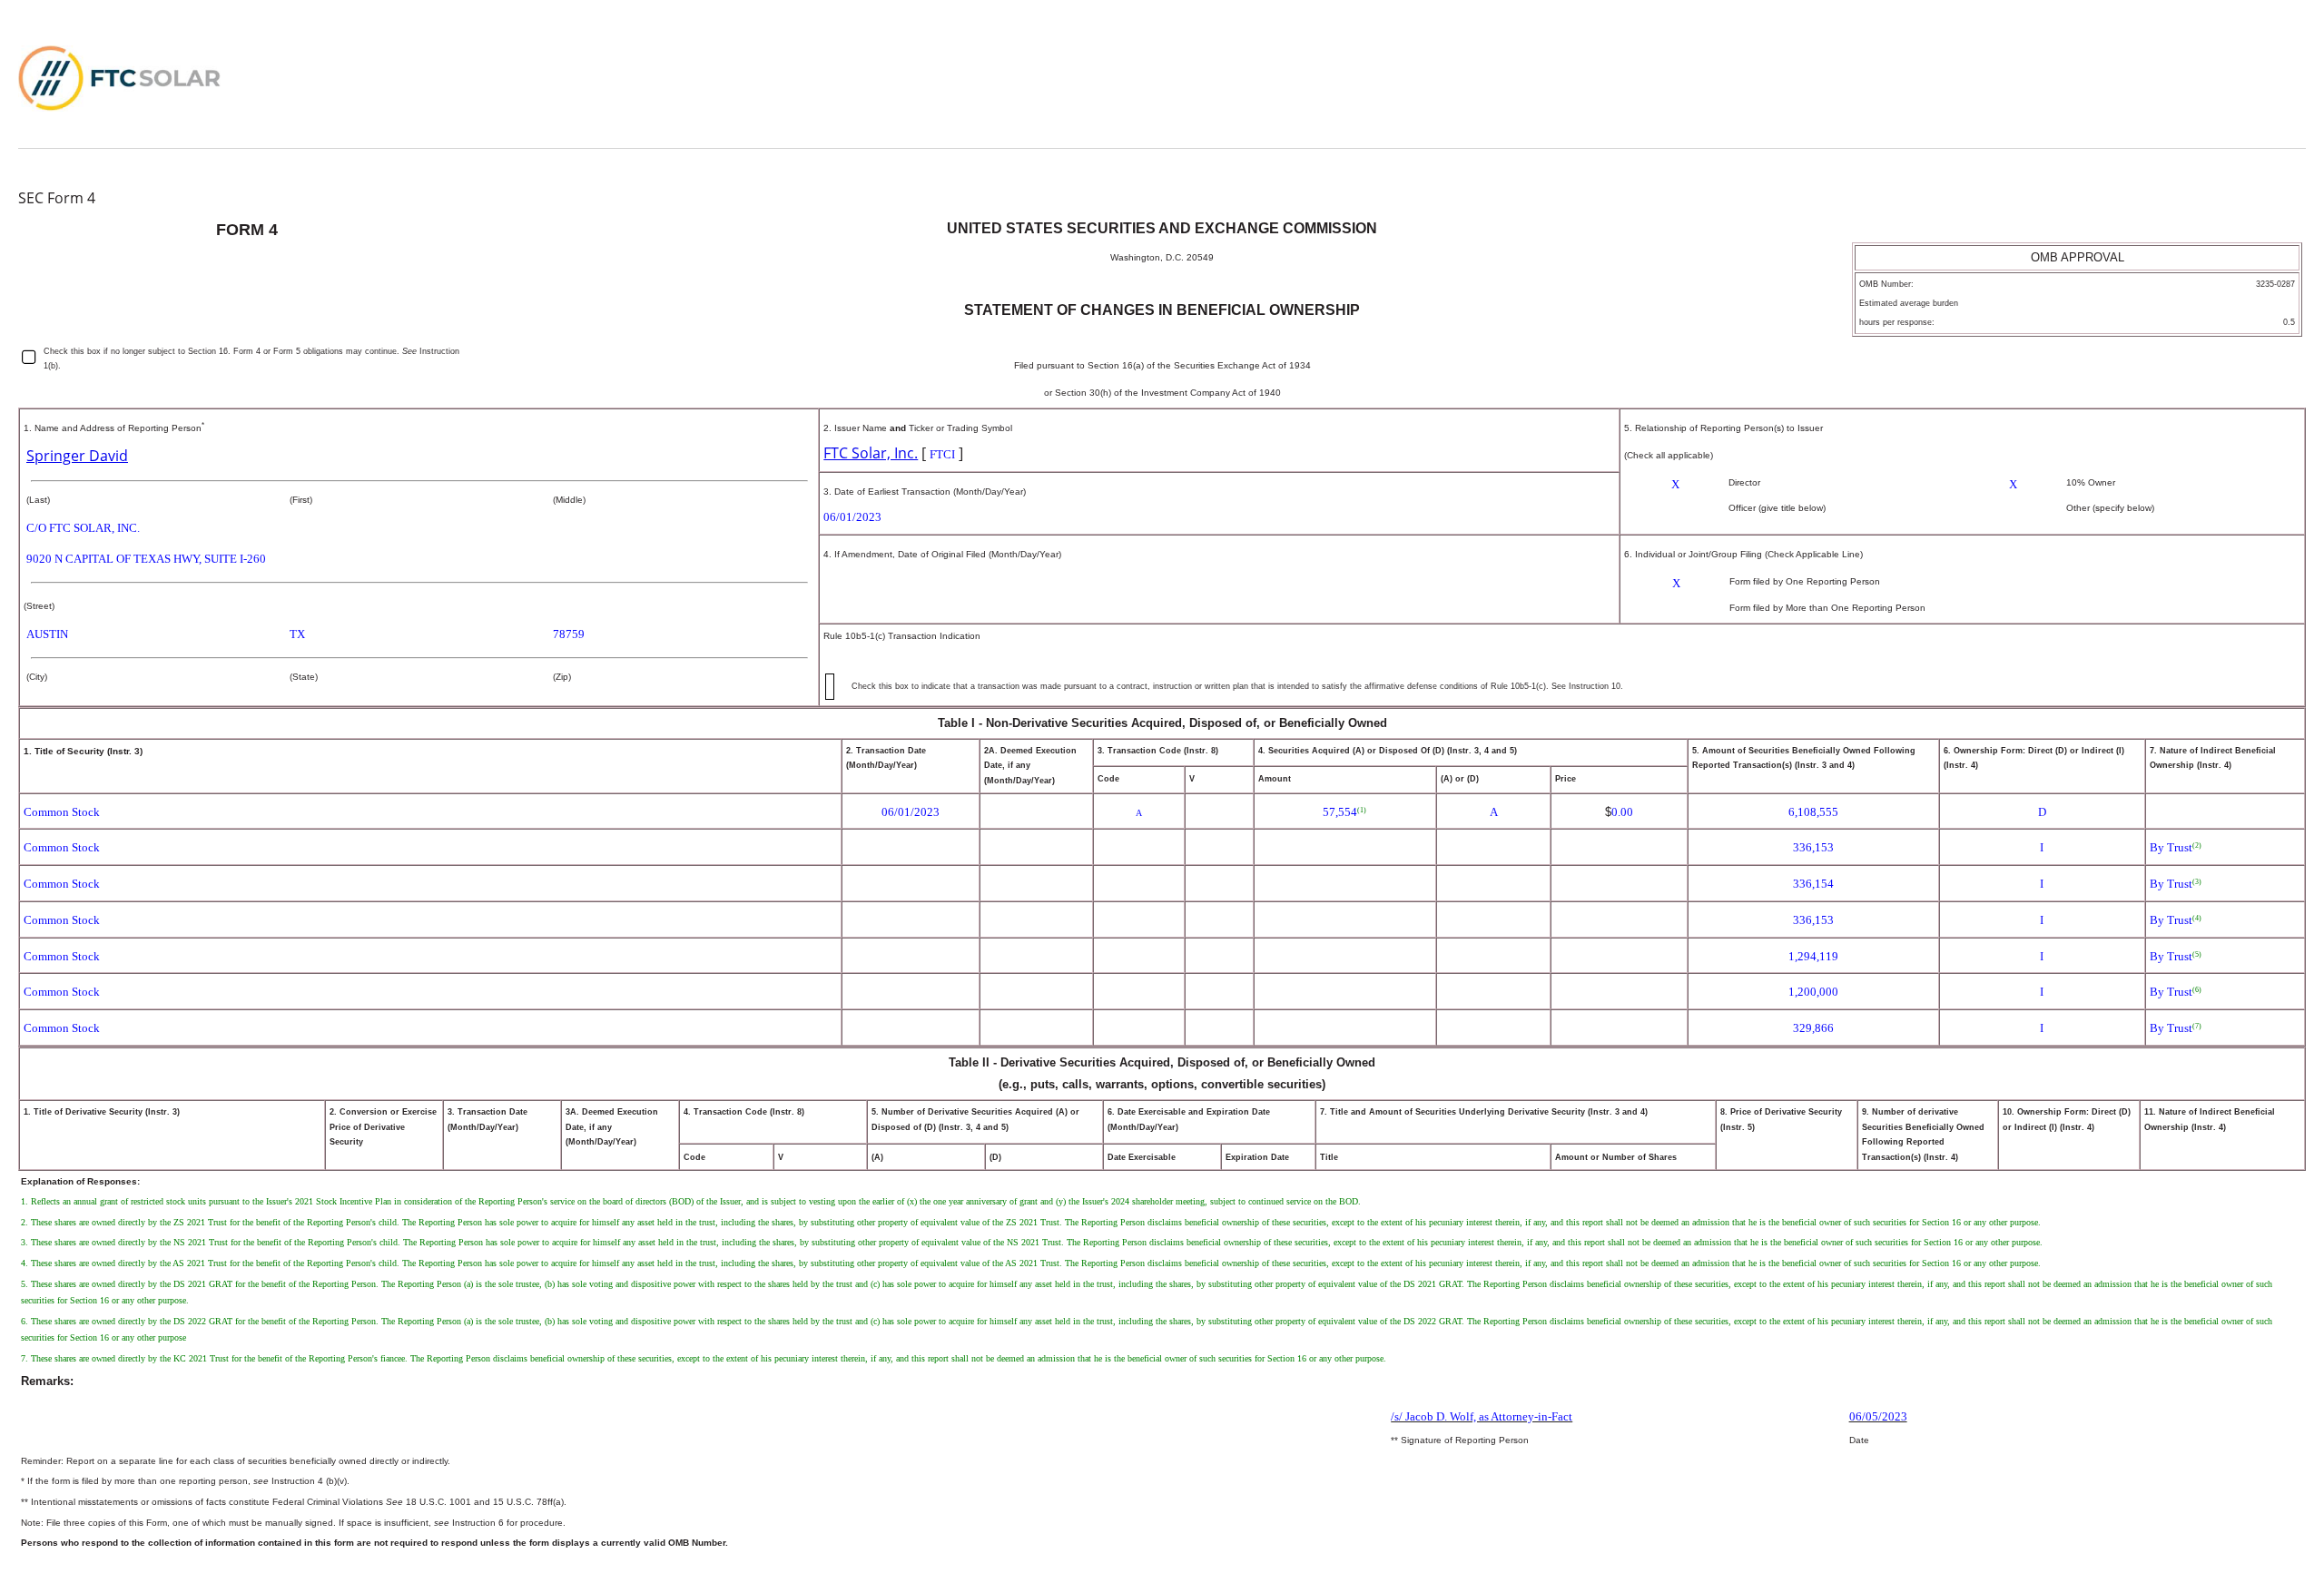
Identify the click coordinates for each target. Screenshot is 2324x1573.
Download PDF (2227, 66)
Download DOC (2200, 66)
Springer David (77, 456)
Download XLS (2255, 66)
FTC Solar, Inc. (871, 453)
